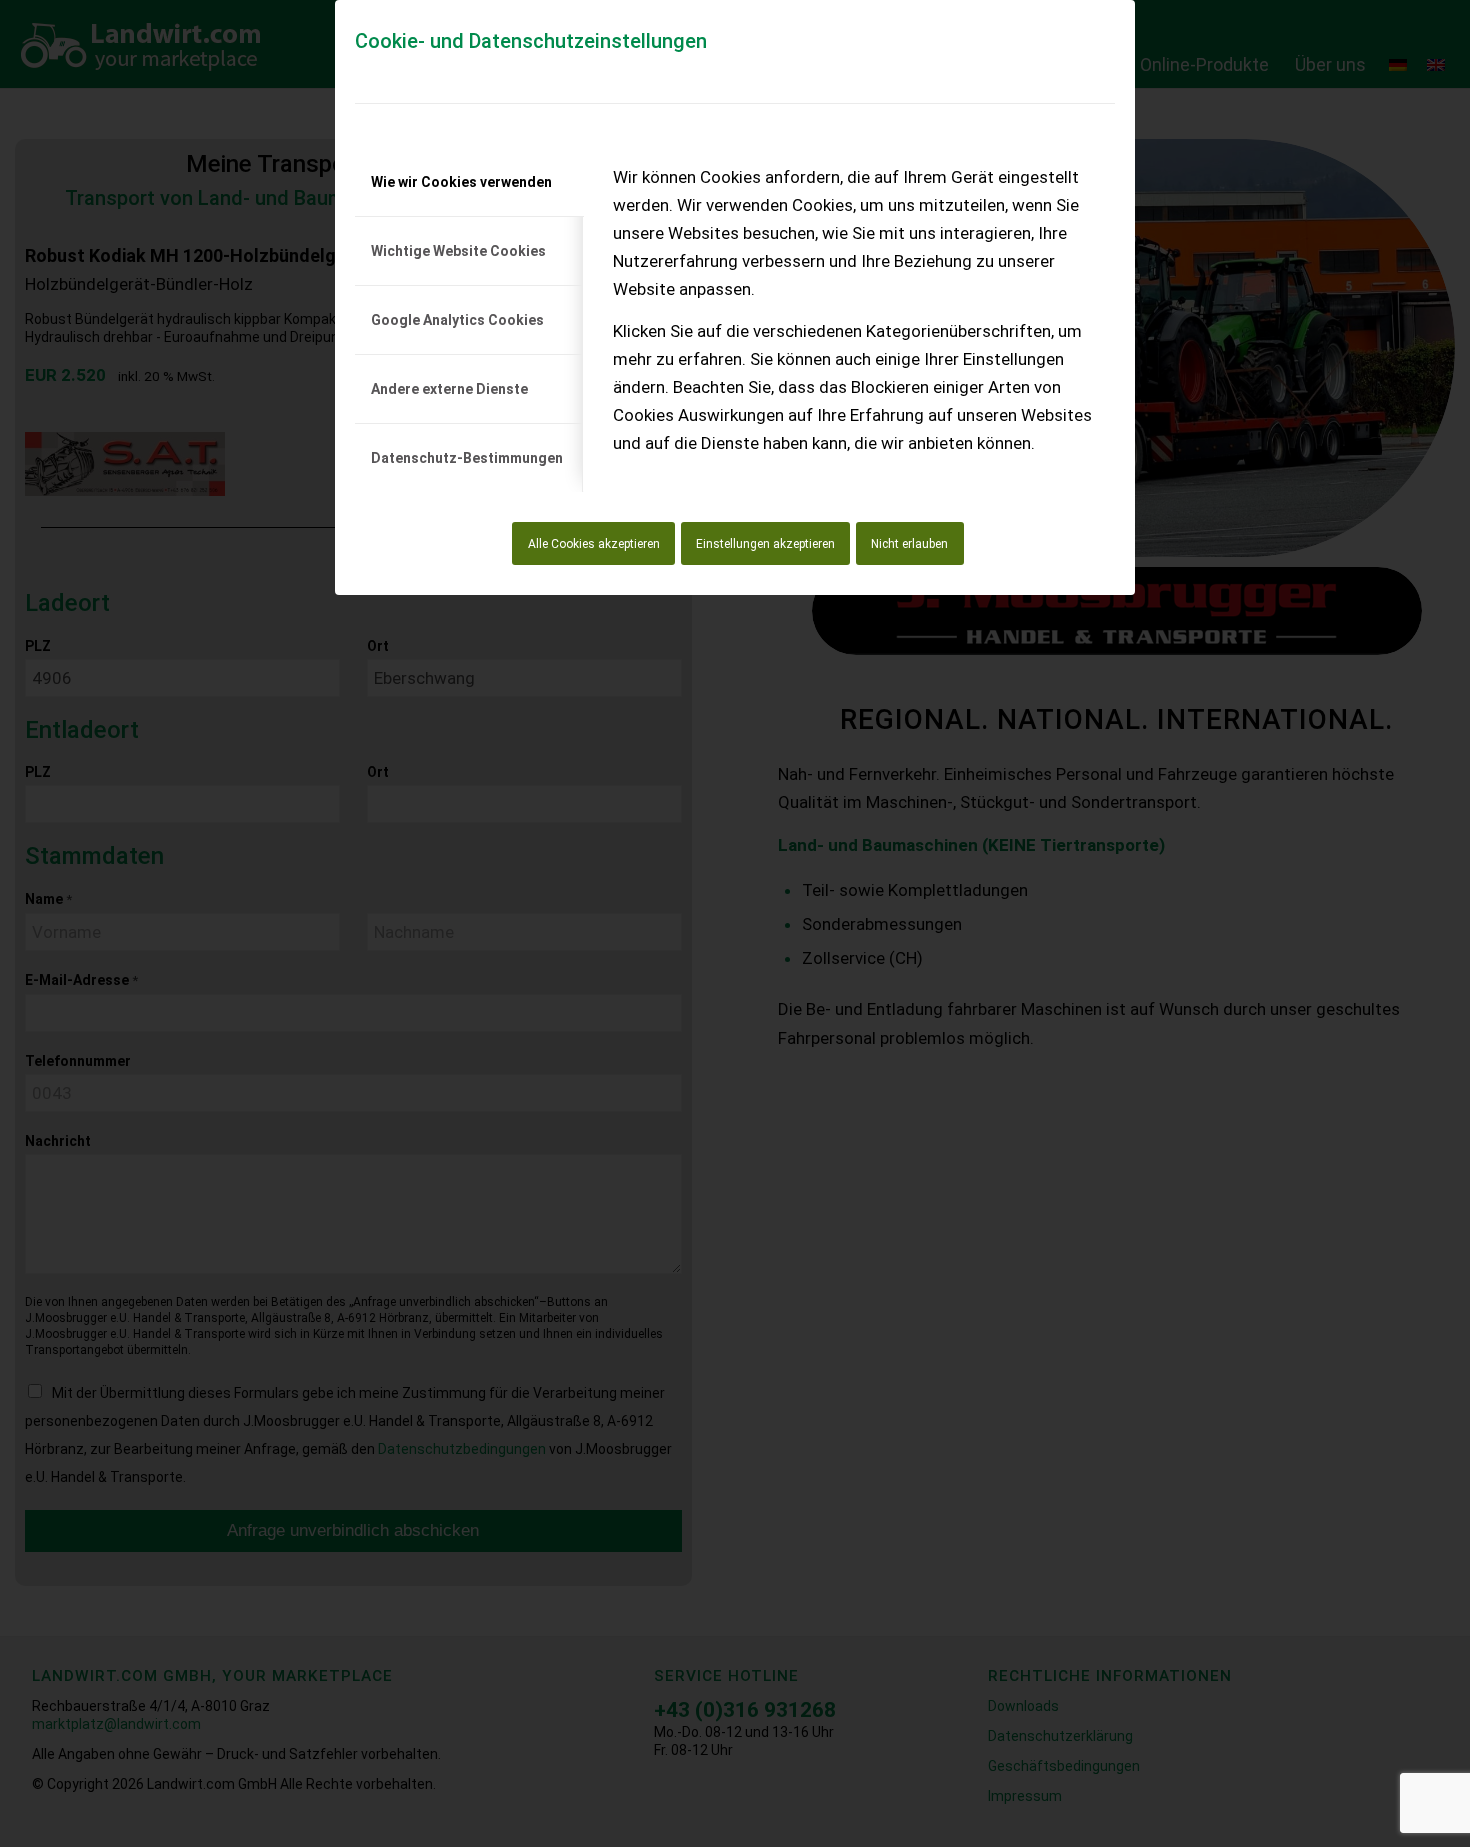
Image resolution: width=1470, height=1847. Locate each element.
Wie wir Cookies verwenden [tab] (461, 182)
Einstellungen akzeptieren (765, 544)
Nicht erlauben (909, 544)
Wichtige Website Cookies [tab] (458, 251)
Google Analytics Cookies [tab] (457, 320)
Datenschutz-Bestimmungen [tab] (467, 458)
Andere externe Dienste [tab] (449, 389)
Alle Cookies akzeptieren (594, 544)
